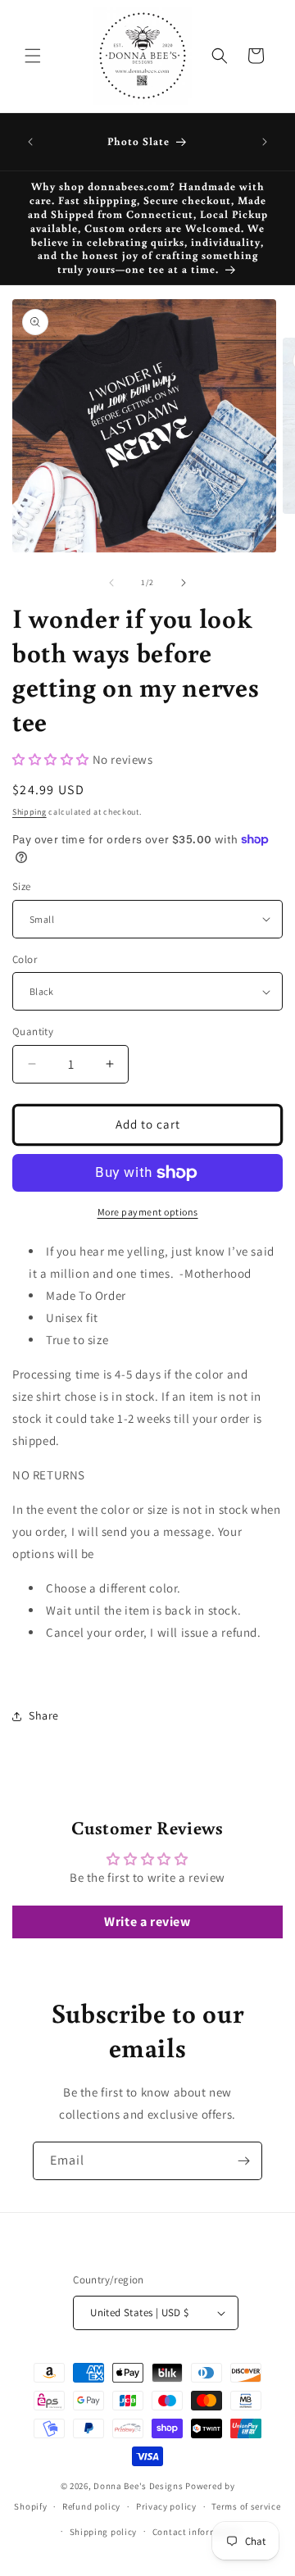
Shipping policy (104, 2532)
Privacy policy (166, 2506)
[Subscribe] (243, 2161)
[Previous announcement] (30, 142)
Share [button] (44, 1715)
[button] (33, 56)
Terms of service (246, 2506)
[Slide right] (184, 583)
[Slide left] (111, 583)
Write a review (147, 1922)
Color (25, 959)
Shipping (29, 812)
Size (22, 886)
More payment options (148, 1212)
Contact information (197, 2532)
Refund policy (91, 2506)
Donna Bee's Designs (138, 2486)
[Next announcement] (265, 142)
